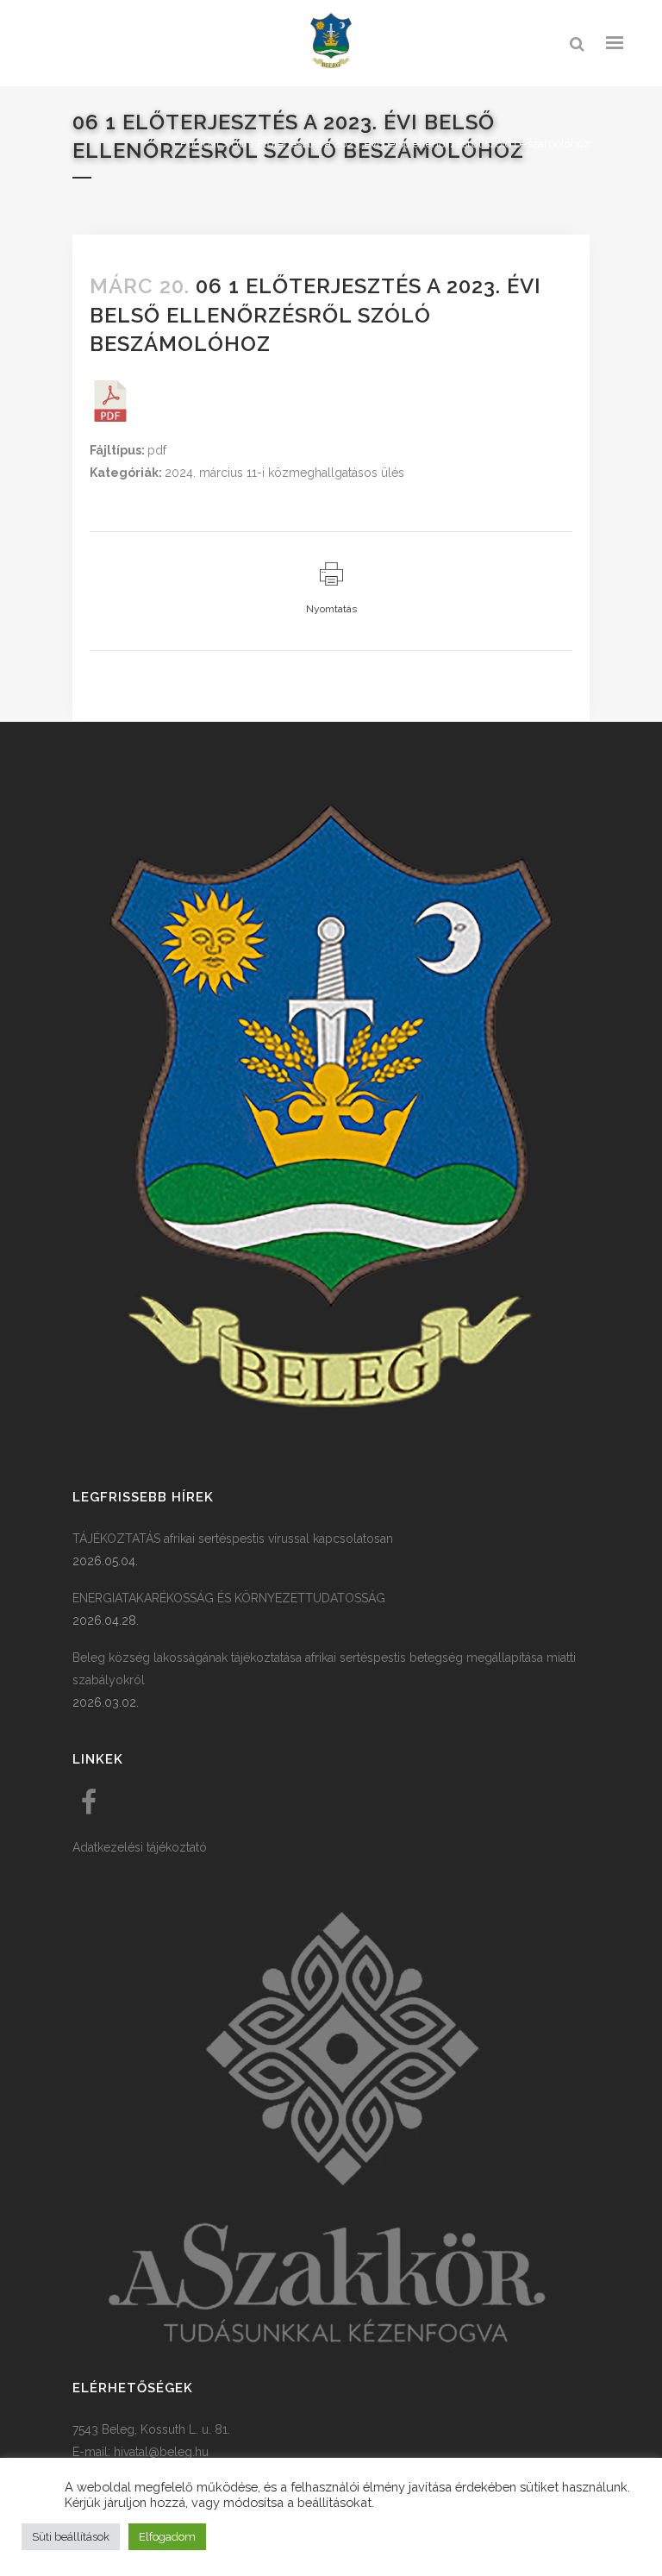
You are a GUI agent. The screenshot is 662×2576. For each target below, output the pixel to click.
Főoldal (200, 144)
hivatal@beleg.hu (161, 2452)
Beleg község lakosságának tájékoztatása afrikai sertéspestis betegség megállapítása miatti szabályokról (324, 1669)
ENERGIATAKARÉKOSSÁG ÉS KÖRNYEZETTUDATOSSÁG (229, 1598)
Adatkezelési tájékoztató (140, 1847)
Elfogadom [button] (167, 2537)
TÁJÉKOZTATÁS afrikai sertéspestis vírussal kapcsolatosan (233, 1539)
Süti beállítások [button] (71, 2537)
